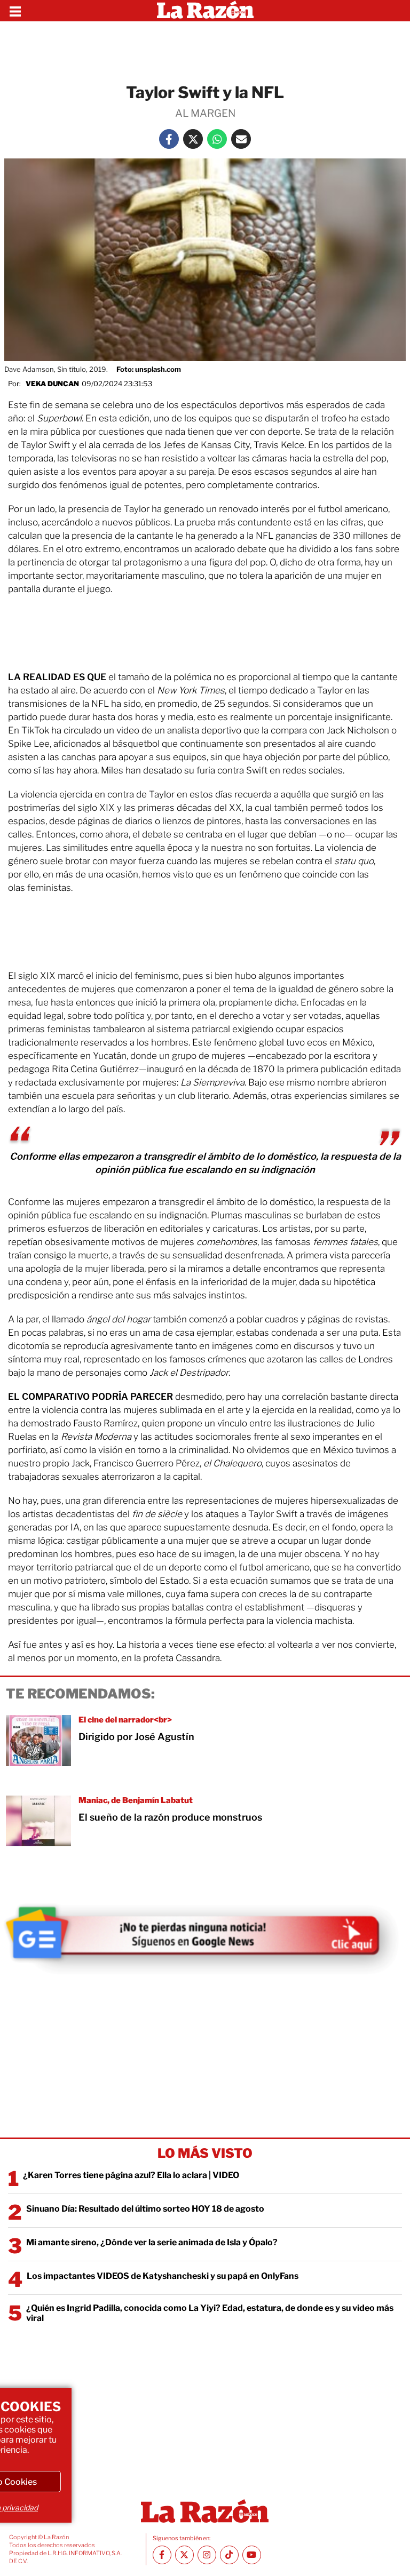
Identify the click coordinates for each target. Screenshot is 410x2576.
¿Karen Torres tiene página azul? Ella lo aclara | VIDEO (131, 2175)
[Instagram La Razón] (207, 2555)
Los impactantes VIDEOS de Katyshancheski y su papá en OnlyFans (163, 2276)
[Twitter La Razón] (193, 139)
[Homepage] (205, 11)
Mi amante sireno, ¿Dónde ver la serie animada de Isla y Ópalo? (152, 2242)
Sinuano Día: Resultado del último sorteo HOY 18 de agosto (145, 2209)
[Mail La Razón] (241, 139)
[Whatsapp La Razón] (217, 139)
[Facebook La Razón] (169, 139)
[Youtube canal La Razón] (252, 2555)
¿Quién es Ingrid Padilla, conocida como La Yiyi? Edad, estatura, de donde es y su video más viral (210, 2313)
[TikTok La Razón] (229, 2555)
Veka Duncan (52, 384)
